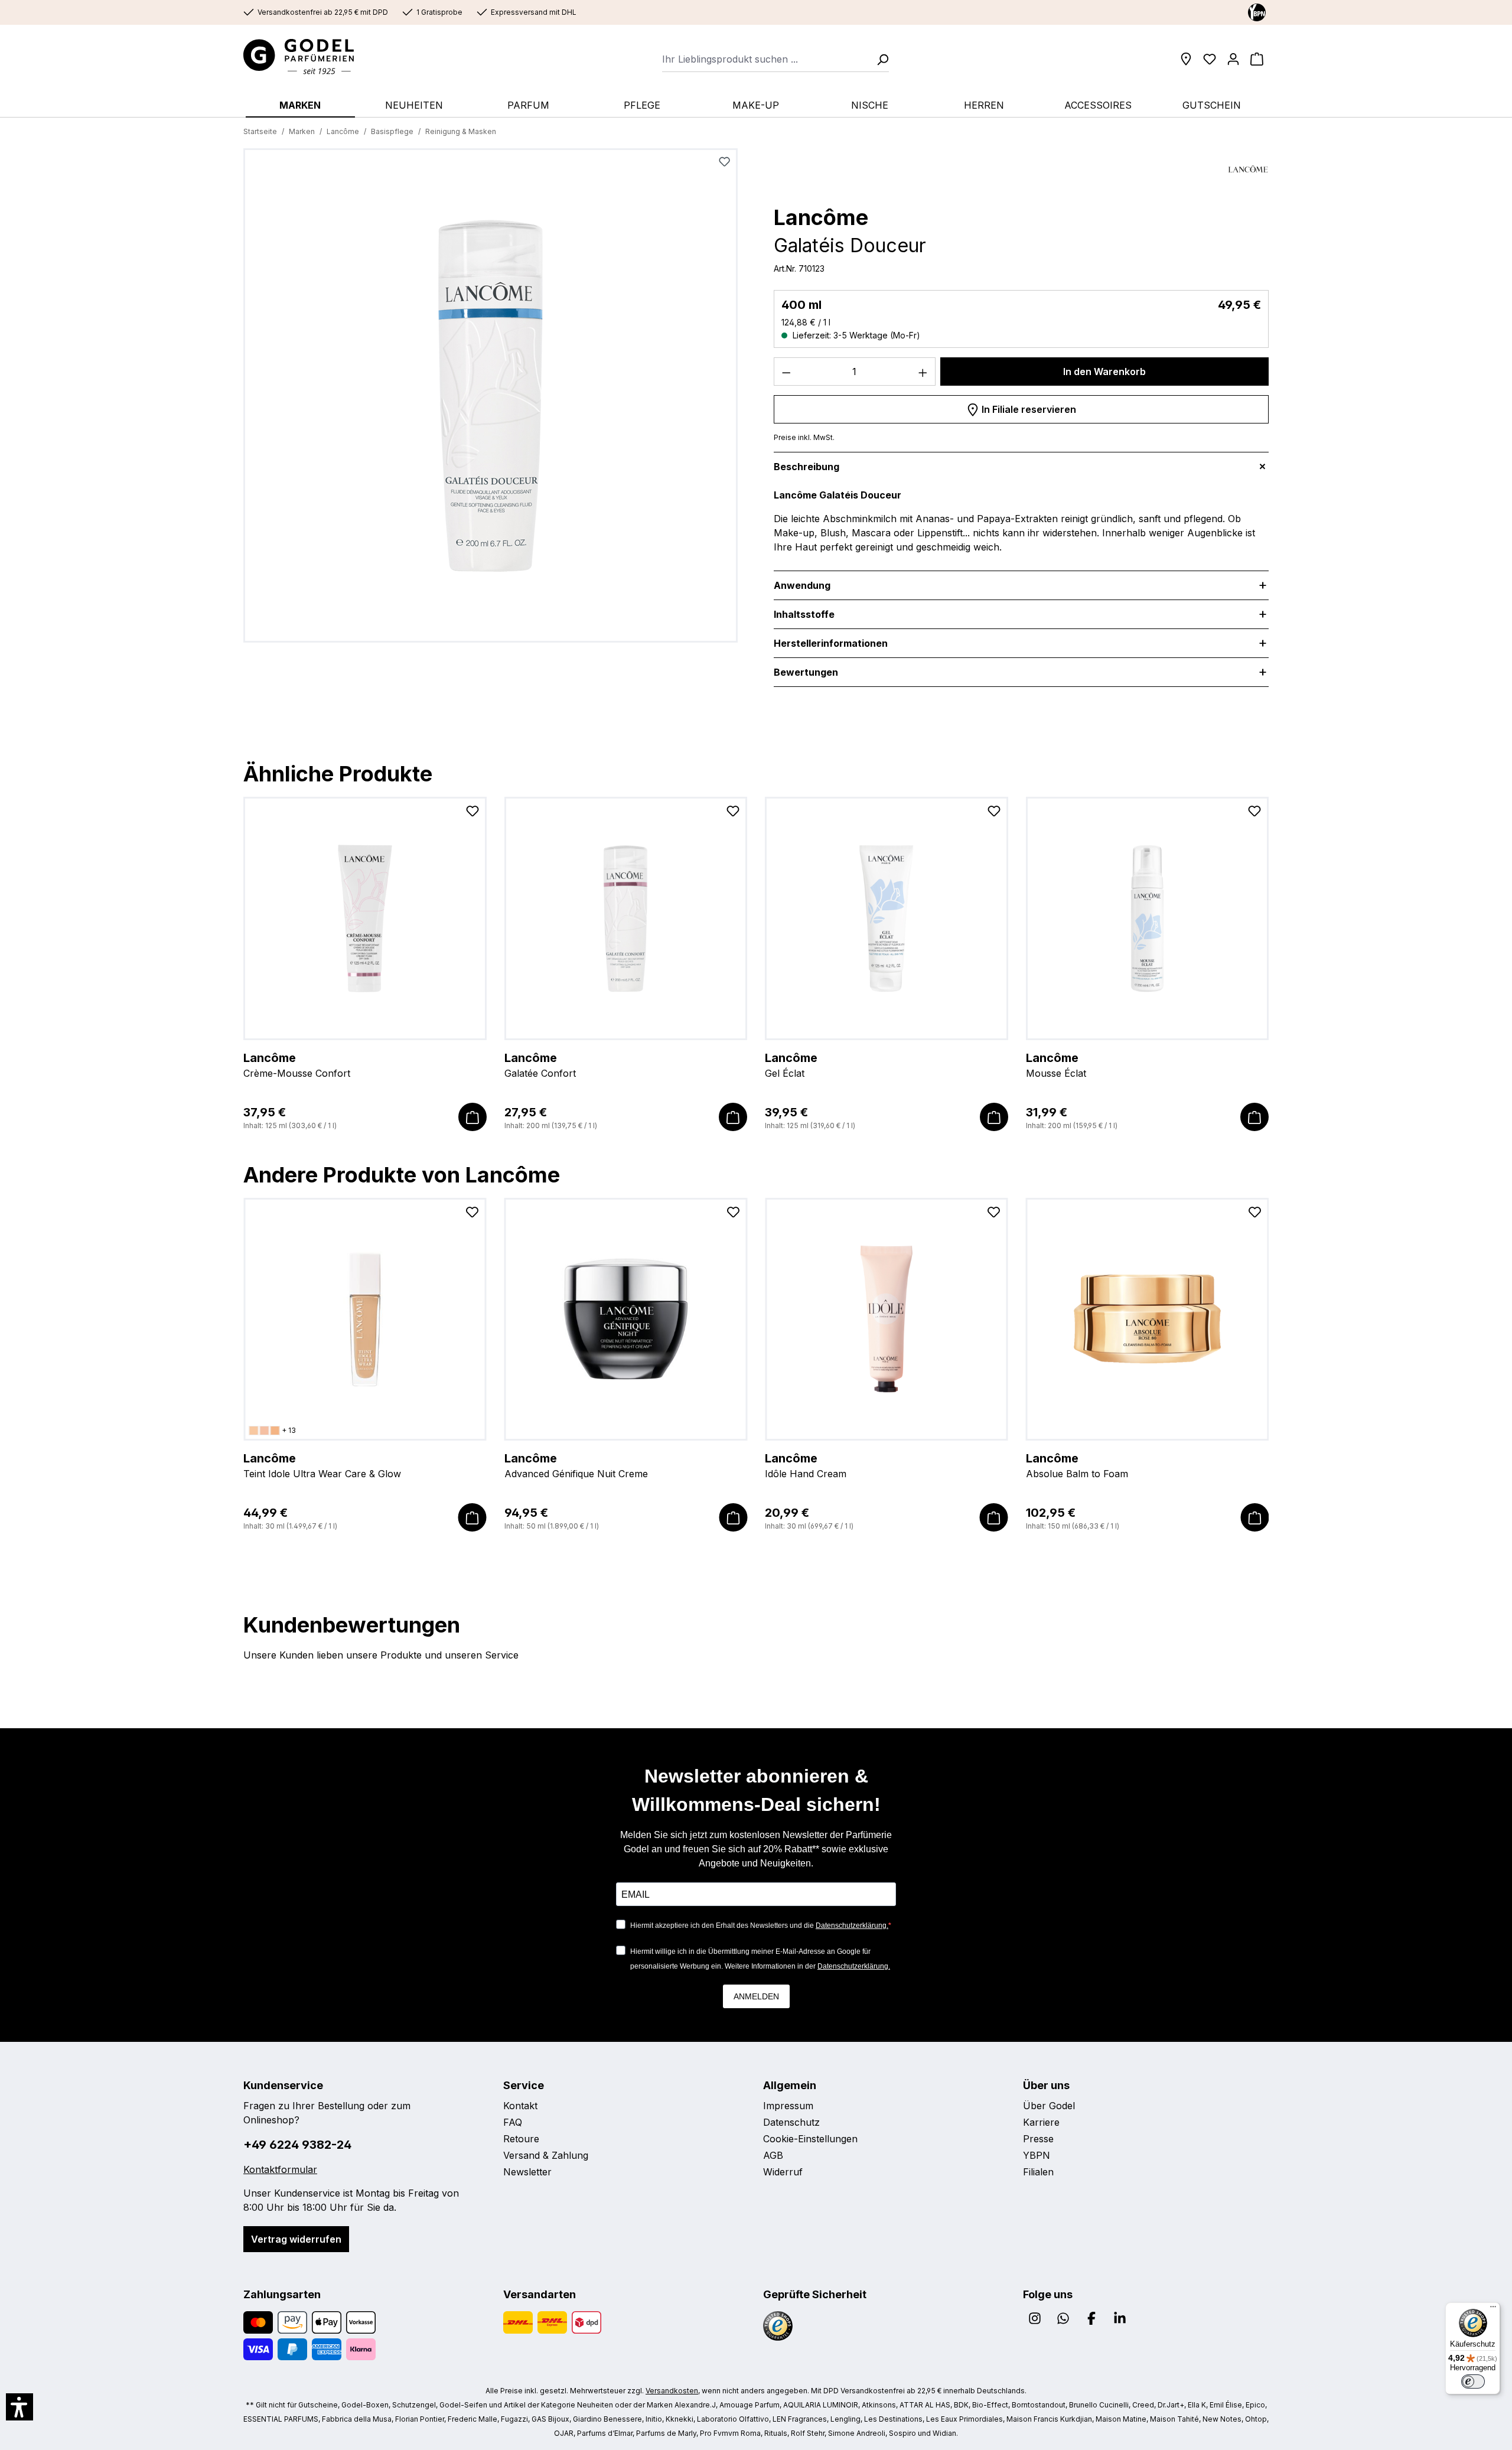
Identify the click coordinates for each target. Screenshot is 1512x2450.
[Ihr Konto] (1233, 59)
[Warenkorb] (1257, 59)
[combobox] (766, 59)
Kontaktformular (280, 2169)
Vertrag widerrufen (296, 2239)
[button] (19, 2407)
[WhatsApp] (1063, 2318)
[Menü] (1493, 2309)
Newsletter (527, 2172)
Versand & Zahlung (546, 2155)
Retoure (521, 2139)
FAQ (513, 2122)
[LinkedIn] (1120, 2318)
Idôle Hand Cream (806, 1465)
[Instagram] (1035, 2318)
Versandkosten (672, 2391)
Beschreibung (806, 467)
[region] (491, 400)
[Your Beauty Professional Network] (1257, 12)
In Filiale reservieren (1028, 409)
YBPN (1037, 2155)
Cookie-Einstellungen (810, 2139)
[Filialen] (1186, 59)
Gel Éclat (791, 1065)
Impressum (788, 2106)
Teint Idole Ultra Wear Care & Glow (322, 1465)
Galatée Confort (540, 1065)
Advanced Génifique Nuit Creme (576, 1465)
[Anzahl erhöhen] (923, 372)
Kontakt (520, 2106)
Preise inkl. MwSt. (804, 437)
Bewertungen (806, 672)
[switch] (1473, 2381)
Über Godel (1049, 2106)
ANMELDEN (756, 1996)
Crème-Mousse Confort (297, 1065)
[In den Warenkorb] (472, 1117)
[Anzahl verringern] (786, 372)
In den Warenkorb (1104, 372)
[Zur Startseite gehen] (310, 57)
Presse (1038, 2139)
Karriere (1041, 2122)
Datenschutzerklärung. (852, 1926)
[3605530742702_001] (491, 395)
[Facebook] (1091, 2318)
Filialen (1038, 2172)
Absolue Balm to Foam (1077, 1465)
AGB (773, 2155)
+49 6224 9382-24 (297, 2145)
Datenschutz (791, 2122)
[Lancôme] (1248, 169)
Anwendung (802, 585)
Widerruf (783, 2172)
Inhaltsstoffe (804, 614)
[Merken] (724, 162)
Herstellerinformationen (831, 643)
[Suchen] (879, 59)
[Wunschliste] (1210, 59)
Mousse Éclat (1056, 1065)
